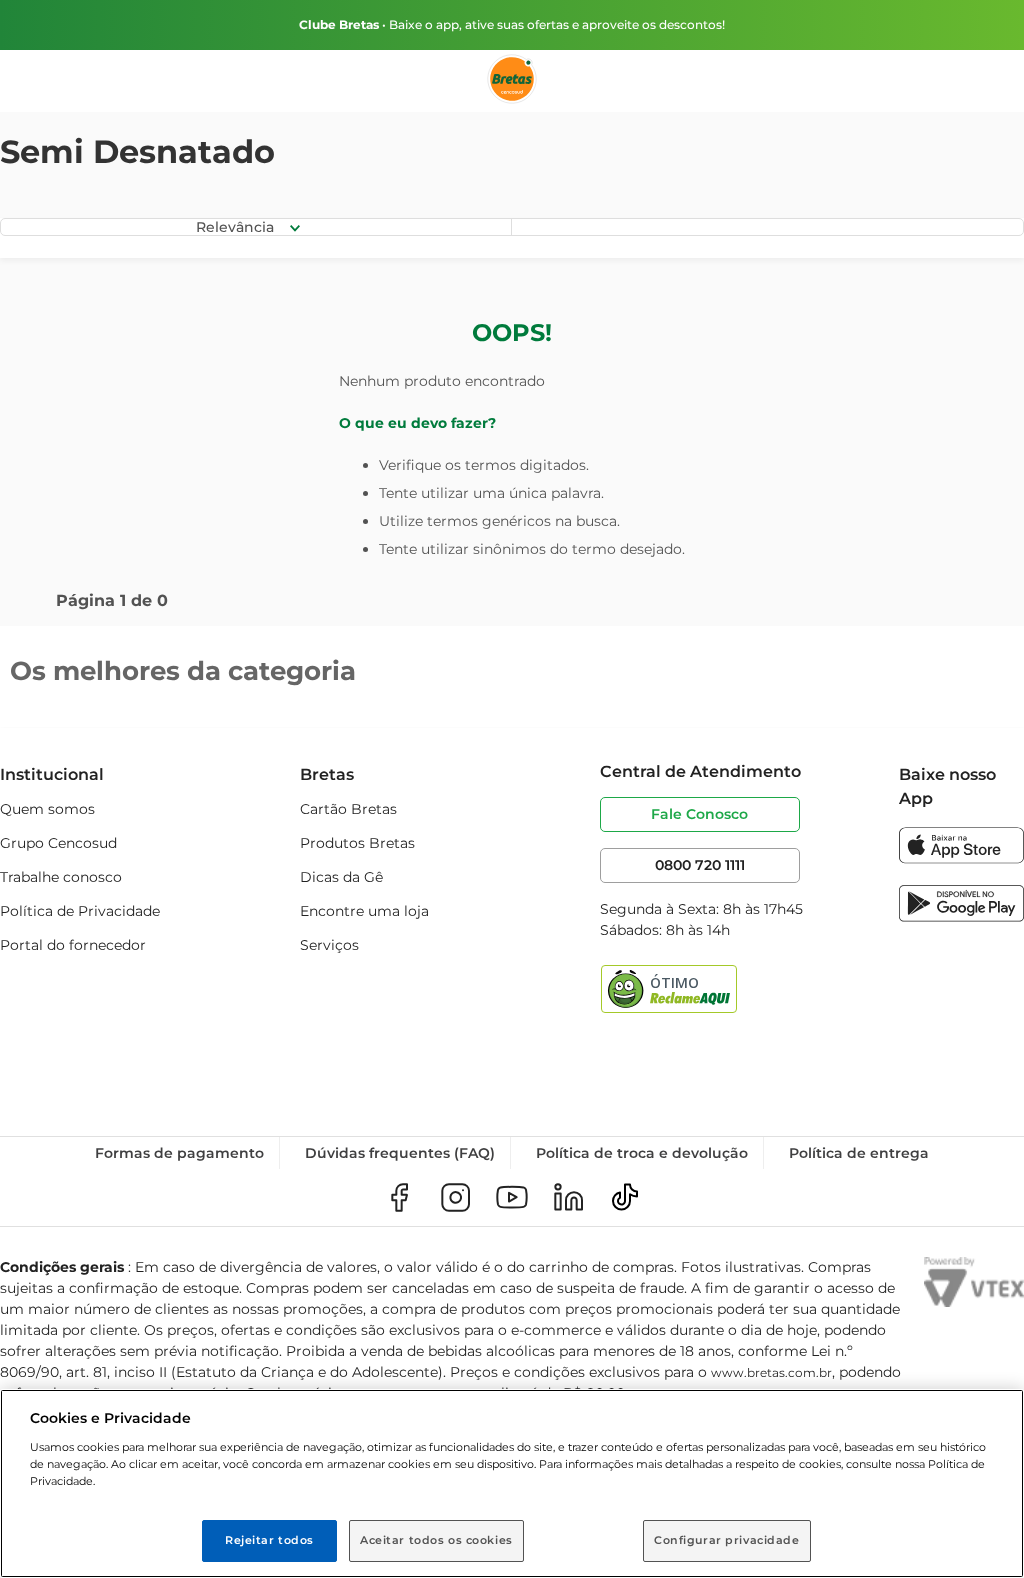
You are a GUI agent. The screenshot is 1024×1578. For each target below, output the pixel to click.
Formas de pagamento (179, 1153)
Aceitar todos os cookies (436, 1540)
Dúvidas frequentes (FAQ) (400, 1153)
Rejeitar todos (269, 1540)
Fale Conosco (699, 814)
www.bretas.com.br (771, 1372)
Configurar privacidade (727, 1540)
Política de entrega (859, 1153)
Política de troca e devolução (642, 1153)
